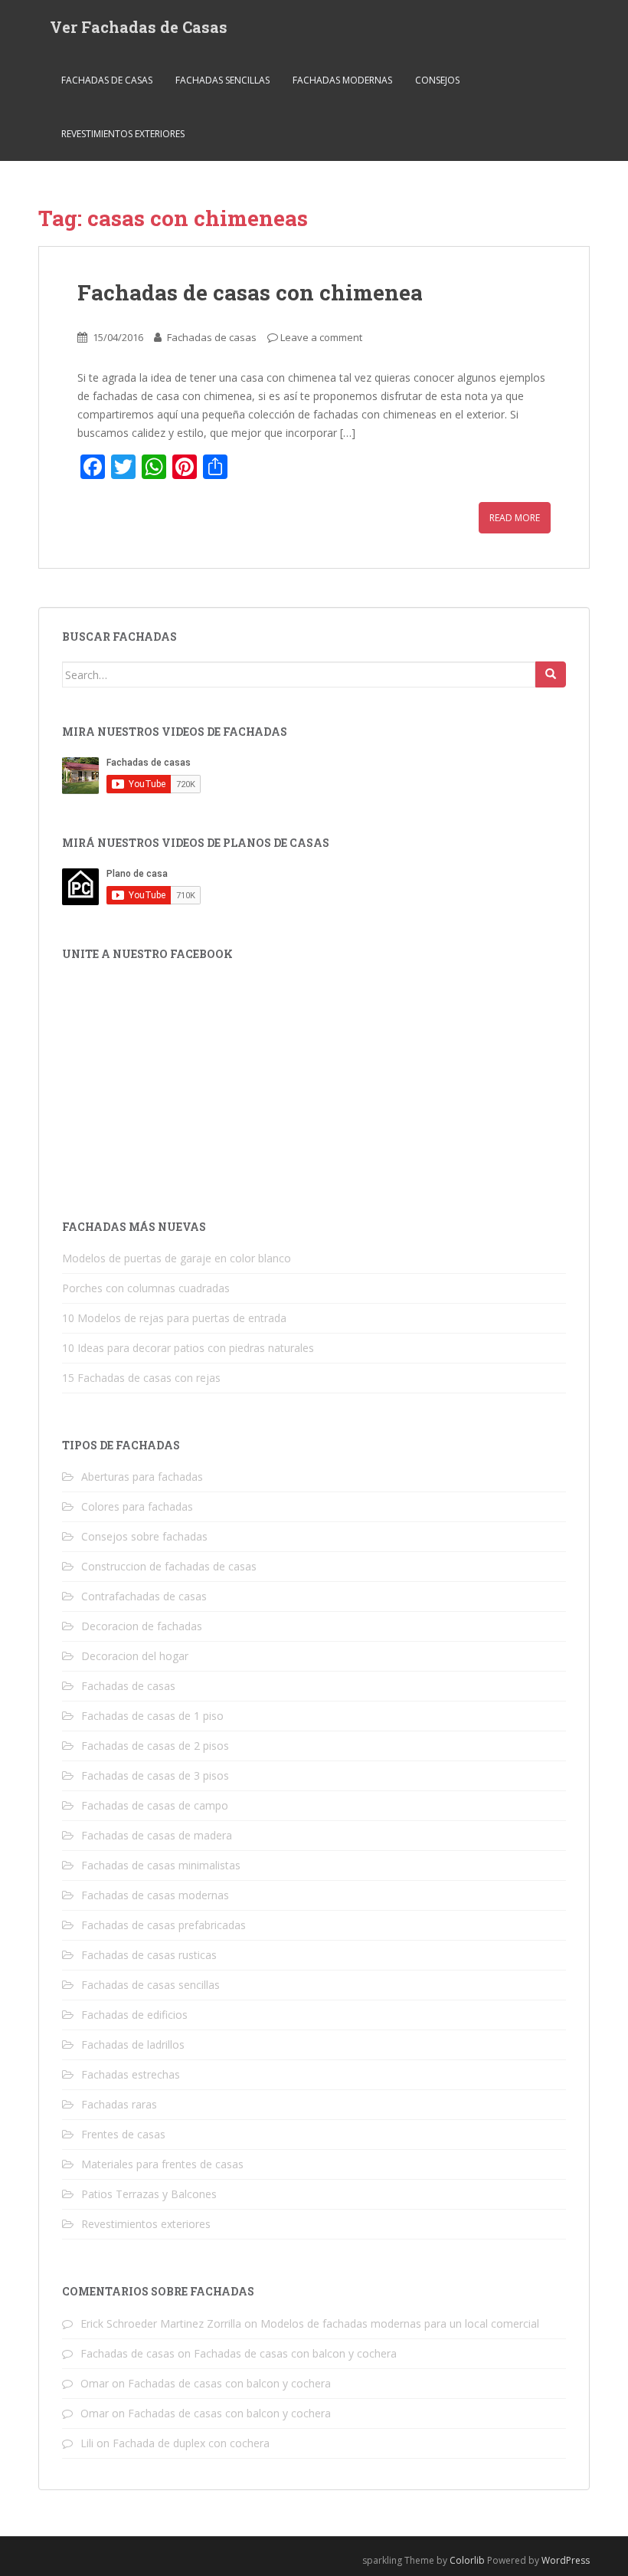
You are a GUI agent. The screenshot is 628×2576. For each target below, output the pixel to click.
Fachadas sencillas (222, 80)
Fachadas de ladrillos (133, 2044)
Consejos (437, 80)
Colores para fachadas (137, 1506)
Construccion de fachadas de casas (169, 1566)
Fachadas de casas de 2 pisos (155, 1746)
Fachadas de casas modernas (155, 1895)
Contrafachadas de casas (144, 1596)
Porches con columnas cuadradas (146, 1288)
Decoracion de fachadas (142, 1626)
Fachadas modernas (342, 80)
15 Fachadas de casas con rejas (141, 1378)
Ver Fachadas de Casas (139, 27)
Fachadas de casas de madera (157, 1835)
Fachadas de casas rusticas (149, 1955)
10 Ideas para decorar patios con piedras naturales (188, 1348)
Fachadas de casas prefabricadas (164, 1925)
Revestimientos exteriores (123, 134)
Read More (515, 518)
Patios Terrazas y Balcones (149, 2194)
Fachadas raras (119, 2104)
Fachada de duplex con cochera (191, 2443)
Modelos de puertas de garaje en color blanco (177, 1258)
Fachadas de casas (107, 80)
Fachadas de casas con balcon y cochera (295, 2353)
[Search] (551, 674)
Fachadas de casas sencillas (150, 1985)
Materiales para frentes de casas (162, 2164)
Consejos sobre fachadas (144, 1536)
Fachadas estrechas (131, 2074)
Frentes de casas (123, 2134)
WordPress (566, 2560)
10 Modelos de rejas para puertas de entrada (174, 1318)
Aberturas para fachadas (142, 1477)
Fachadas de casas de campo (155, 1805)
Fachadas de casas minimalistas (161, 1865)
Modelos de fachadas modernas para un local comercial (400, 2323)
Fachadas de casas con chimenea (250, 292)
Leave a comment (321, 337)
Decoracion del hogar (135, 1656)
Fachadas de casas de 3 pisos (155, 1775)
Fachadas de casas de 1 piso (152, 1716)
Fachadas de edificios (134, 2015)
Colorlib (467, 2560)
